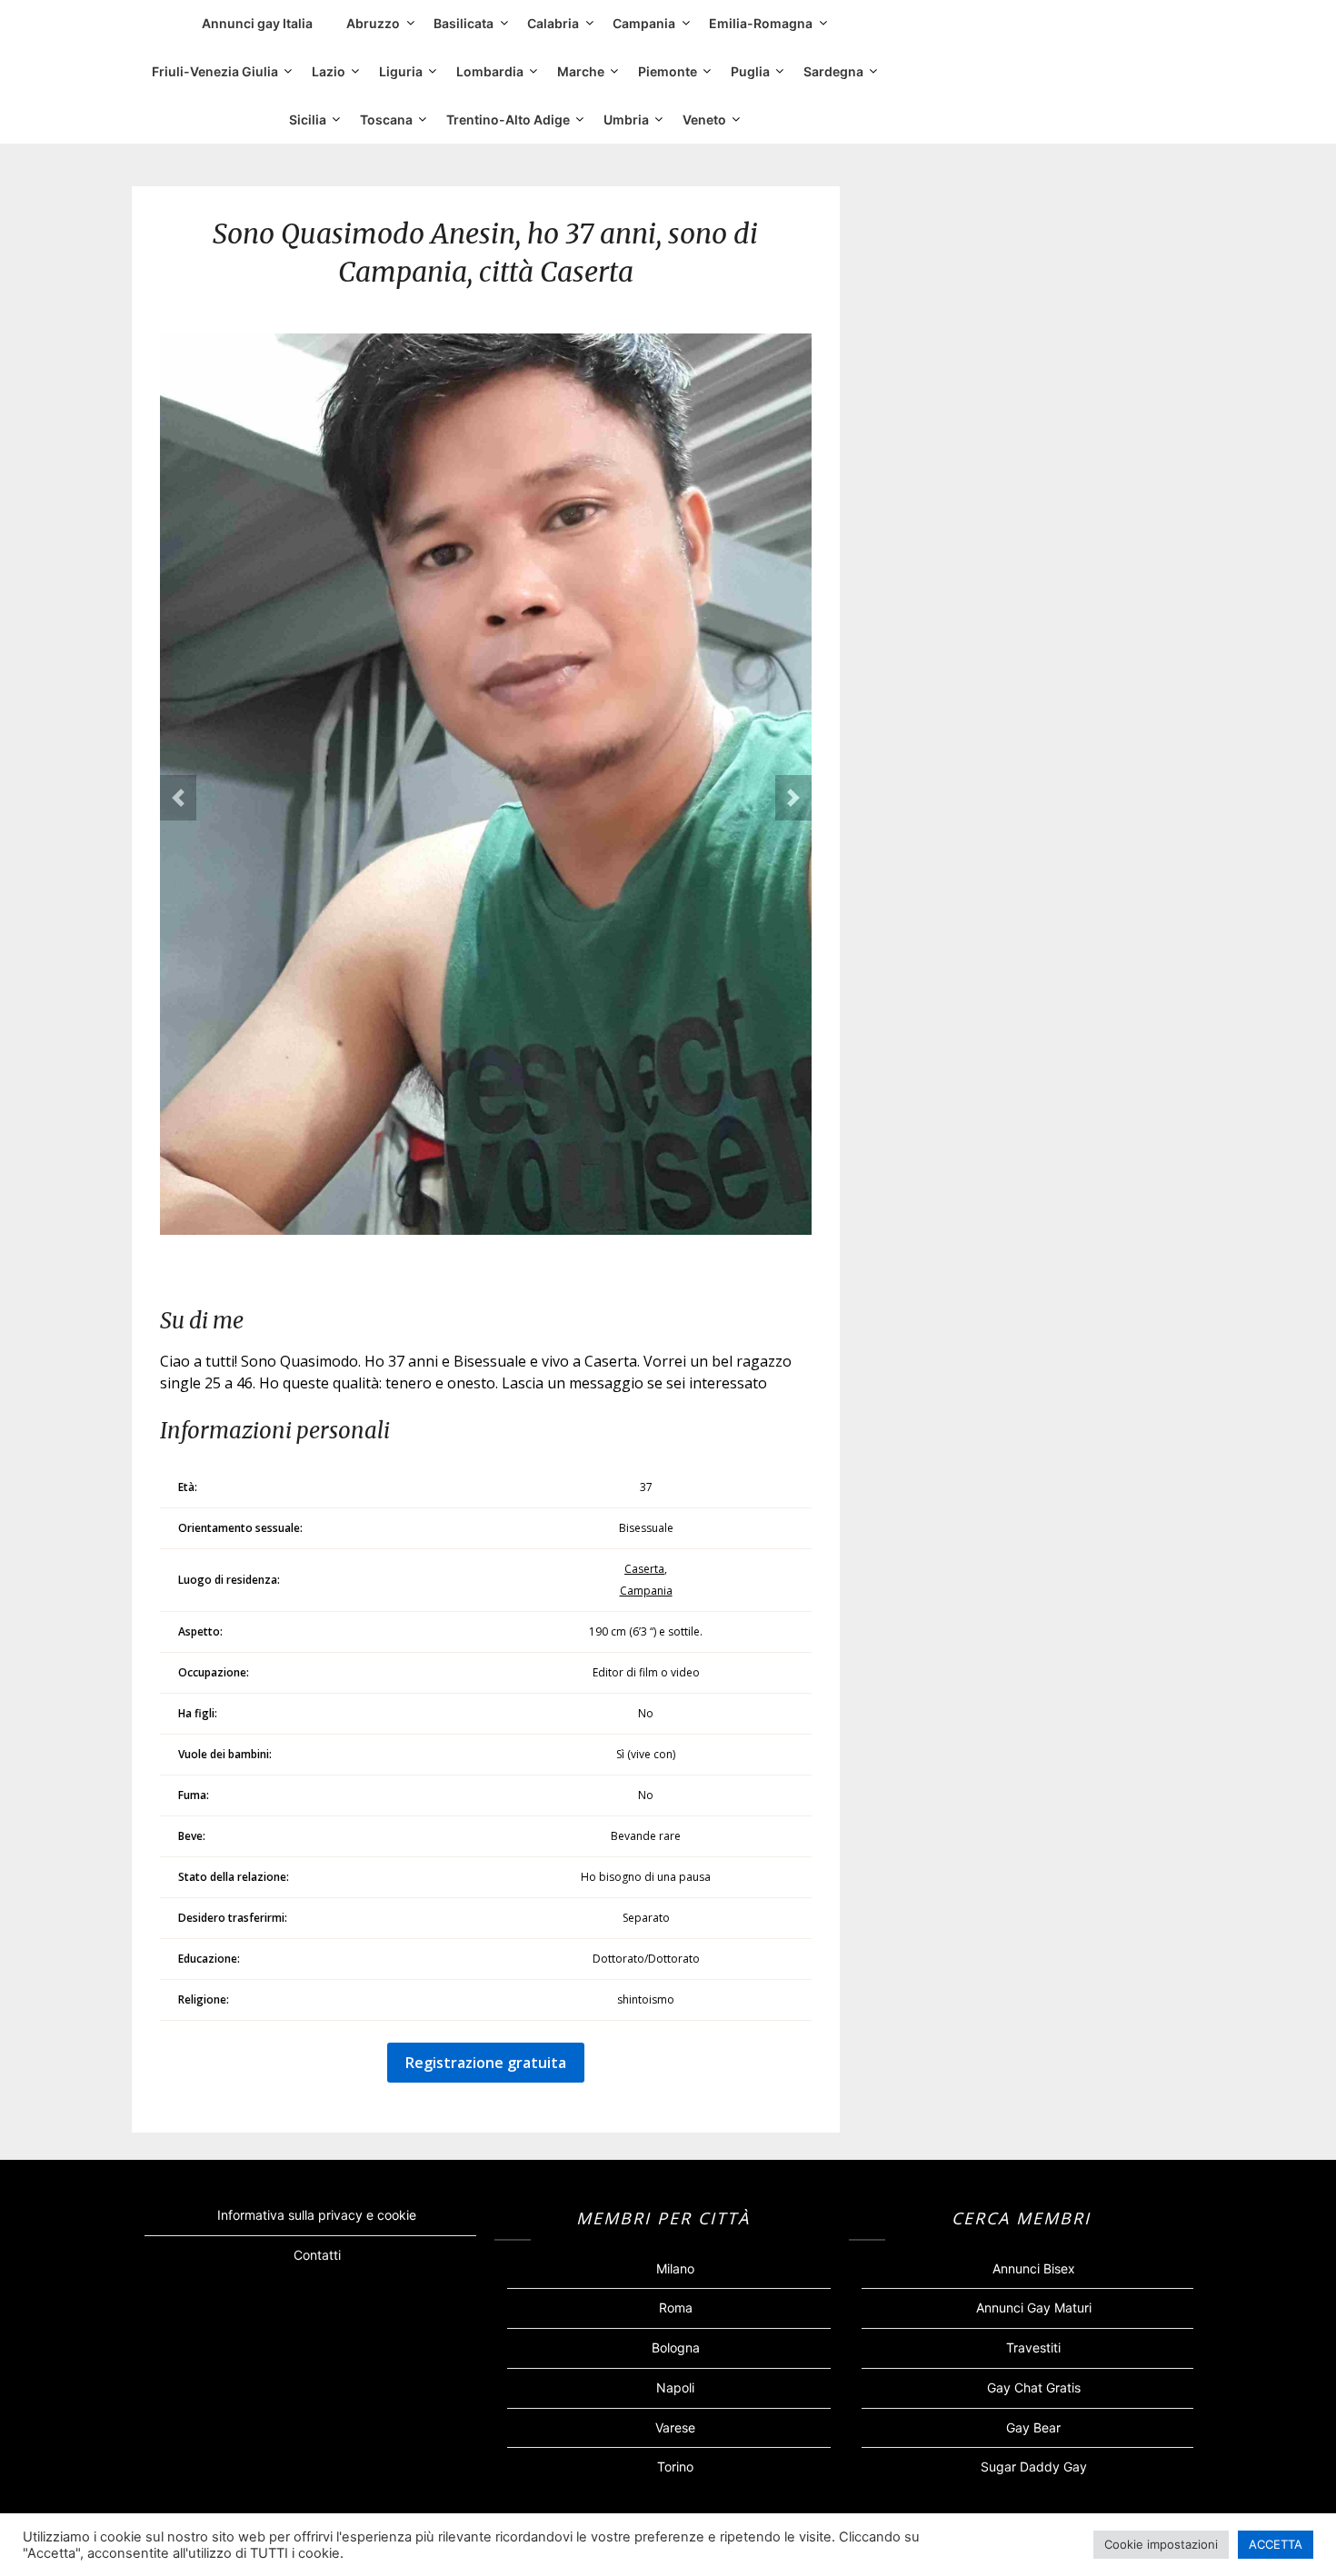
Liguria (401, 71)
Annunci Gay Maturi (1034, 2307)
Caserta (644, 1569)
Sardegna (833, 71)
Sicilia (308, 119)
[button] (178, 798)
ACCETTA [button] (1276, 2544)
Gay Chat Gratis (1034, 2387)
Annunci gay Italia (257, 23)
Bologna (676, 2347)
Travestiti (1033, 2347)
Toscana (386, 119)
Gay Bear (1033, 2427)
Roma (676, 2307)
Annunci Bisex (1034, 2268)
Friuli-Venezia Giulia (215, 71)
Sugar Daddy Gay (1034, 2467)
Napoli (675, 2387)
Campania (644, 23)
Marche (581, 71)
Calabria (553, 23)
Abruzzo (373, 23)
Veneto (704, 119)
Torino (675, 2467)
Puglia (750, 71)
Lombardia (490, 71)
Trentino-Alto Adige (508, 119)
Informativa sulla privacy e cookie (317, 2215)
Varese (675, 2427)
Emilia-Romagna (761, 23)
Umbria (626, 119)
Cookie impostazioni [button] (1161, 2544)
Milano (675, 2268)
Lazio (329, 71)
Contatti (317, 2255)
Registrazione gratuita (486, 2063)
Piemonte (668, 71)
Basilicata (464, 23)
